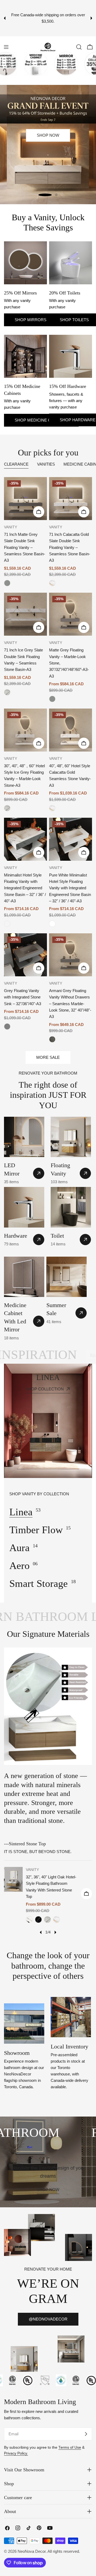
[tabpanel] (48, 760)
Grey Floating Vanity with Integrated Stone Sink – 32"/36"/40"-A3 (23, 997)
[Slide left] (41, 1932)
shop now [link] (48, 2190)
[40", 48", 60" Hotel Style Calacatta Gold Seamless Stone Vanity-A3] (71, 730)
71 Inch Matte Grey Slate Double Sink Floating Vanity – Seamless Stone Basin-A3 (25, 547)
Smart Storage (39, 1583)
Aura (19, 1548)
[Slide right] (55, 1932)
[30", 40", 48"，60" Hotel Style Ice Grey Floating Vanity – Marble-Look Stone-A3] (25, 730)
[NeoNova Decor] (20, 64)
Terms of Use (70, 2447)
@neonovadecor (48, 2319)
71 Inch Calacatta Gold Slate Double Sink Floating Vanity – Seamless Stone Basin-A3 (70, 547)
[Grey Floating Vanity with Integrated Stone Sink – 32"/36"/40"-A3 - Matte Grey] (7, 1027)
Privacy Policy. (16, 2453)
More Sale (48, 1057)
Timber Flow (36, 1530)
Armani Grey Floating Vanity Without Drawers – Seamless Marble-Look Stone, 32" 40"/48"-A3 (70, 1004)
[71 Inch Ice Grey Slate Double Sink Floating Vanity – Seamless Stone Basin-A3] (25, 614)
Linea (21, 1512)
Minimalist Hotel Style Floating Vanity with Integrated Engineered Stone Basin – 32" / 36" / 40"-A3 (25, 888)
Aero (19, 1566)
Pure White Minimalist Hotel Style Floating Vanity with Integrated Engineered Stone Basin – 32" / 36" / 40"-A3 (70, 888)
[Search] (79, 47)
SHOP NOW (48, 171)
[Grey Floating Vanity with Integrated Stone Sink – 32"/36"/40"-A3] (25, 955)
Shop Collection (45, 1389)
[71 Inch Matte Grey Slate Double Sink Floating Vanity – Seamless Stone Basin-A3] (25, 499)
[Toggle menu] (6, 47)
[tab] (16, 465)
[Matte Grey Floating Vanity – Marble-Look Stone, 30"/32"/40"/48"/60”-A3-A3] (71, 614)
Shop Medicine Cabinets (41, 420)
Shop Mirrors (31, 320)
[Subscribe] (86, 2434)
